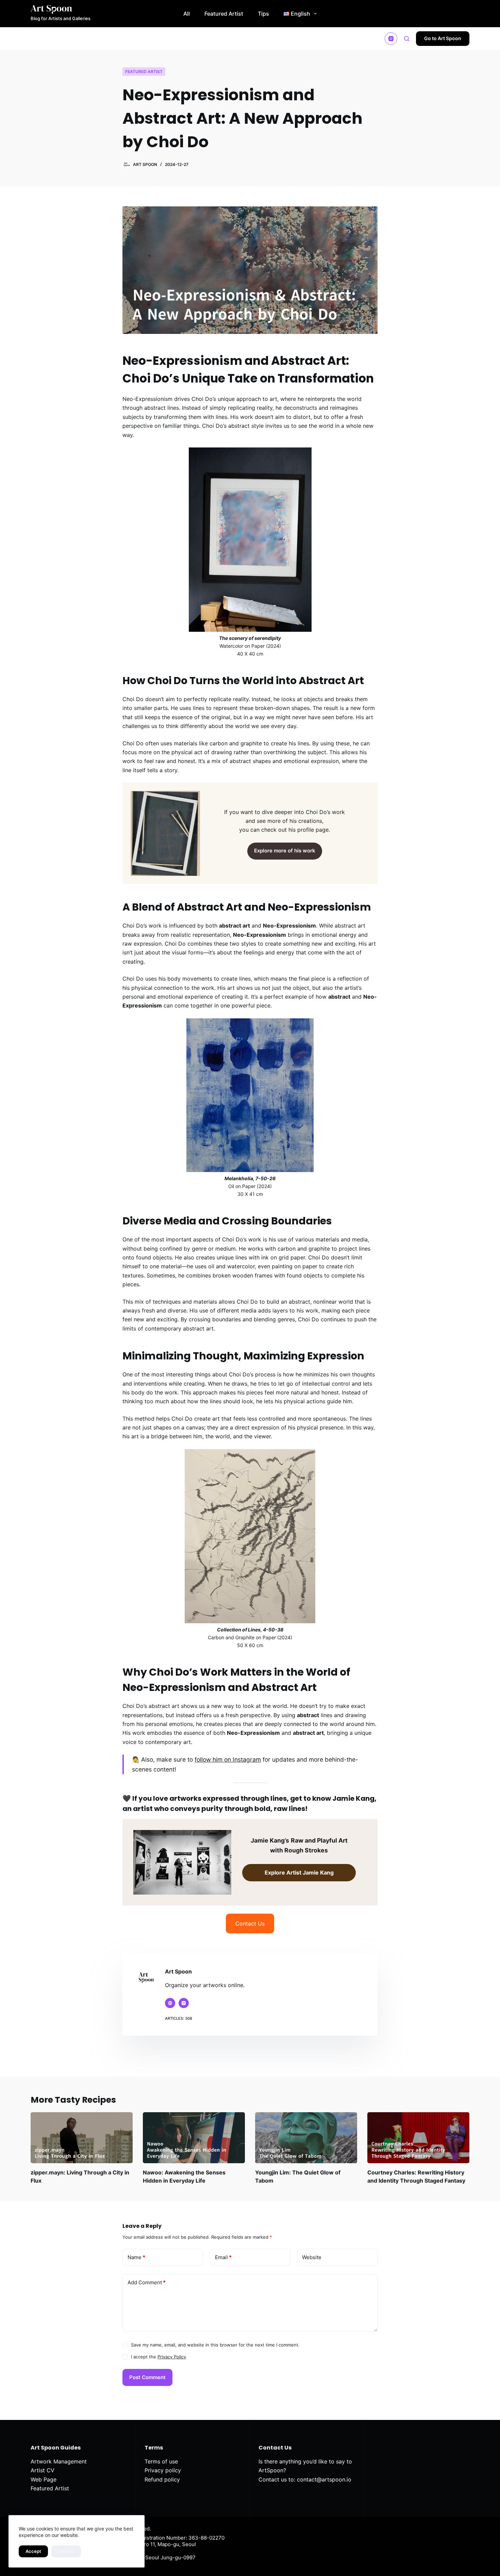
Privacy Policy (172, 2357)
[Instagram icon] (184, 2003)
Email (223, 2257)
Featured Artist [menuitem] (224, 14)
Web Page (44, 2479)
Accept (33, 2551)
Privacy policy (163, 2470)
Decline (66, 2551)
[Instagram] (391, 39)
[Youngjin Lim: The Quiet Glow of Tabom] (306, 2138)
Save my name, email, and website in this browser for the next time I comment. (215, 2345)
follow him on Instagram (228, 1759)
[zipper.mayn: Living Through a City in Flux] (82, 2138)
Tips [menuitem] (263, 14)
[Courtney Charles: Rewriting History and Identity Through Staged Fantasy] (418, 2138)
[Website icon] (170, 2003)
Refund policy (162, 2479)
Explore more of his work (285, 851)
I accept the (159, 2357)
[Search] (407, 39)
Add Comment (147, 2282)
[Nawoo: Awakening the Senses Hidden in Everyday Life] (194, 2138)
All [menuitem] (187, 14)
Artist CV (43, 2470)
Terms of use (161, 2461)
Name (136, 2257)
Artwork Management (59, 2461)
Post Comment (147, 2377)
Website (312, 2257)
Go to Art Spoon (443, 38)
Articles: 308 (179, 2018)
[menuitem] (300, 14)
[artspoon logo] (61, 9)
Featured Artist (144, 72)
